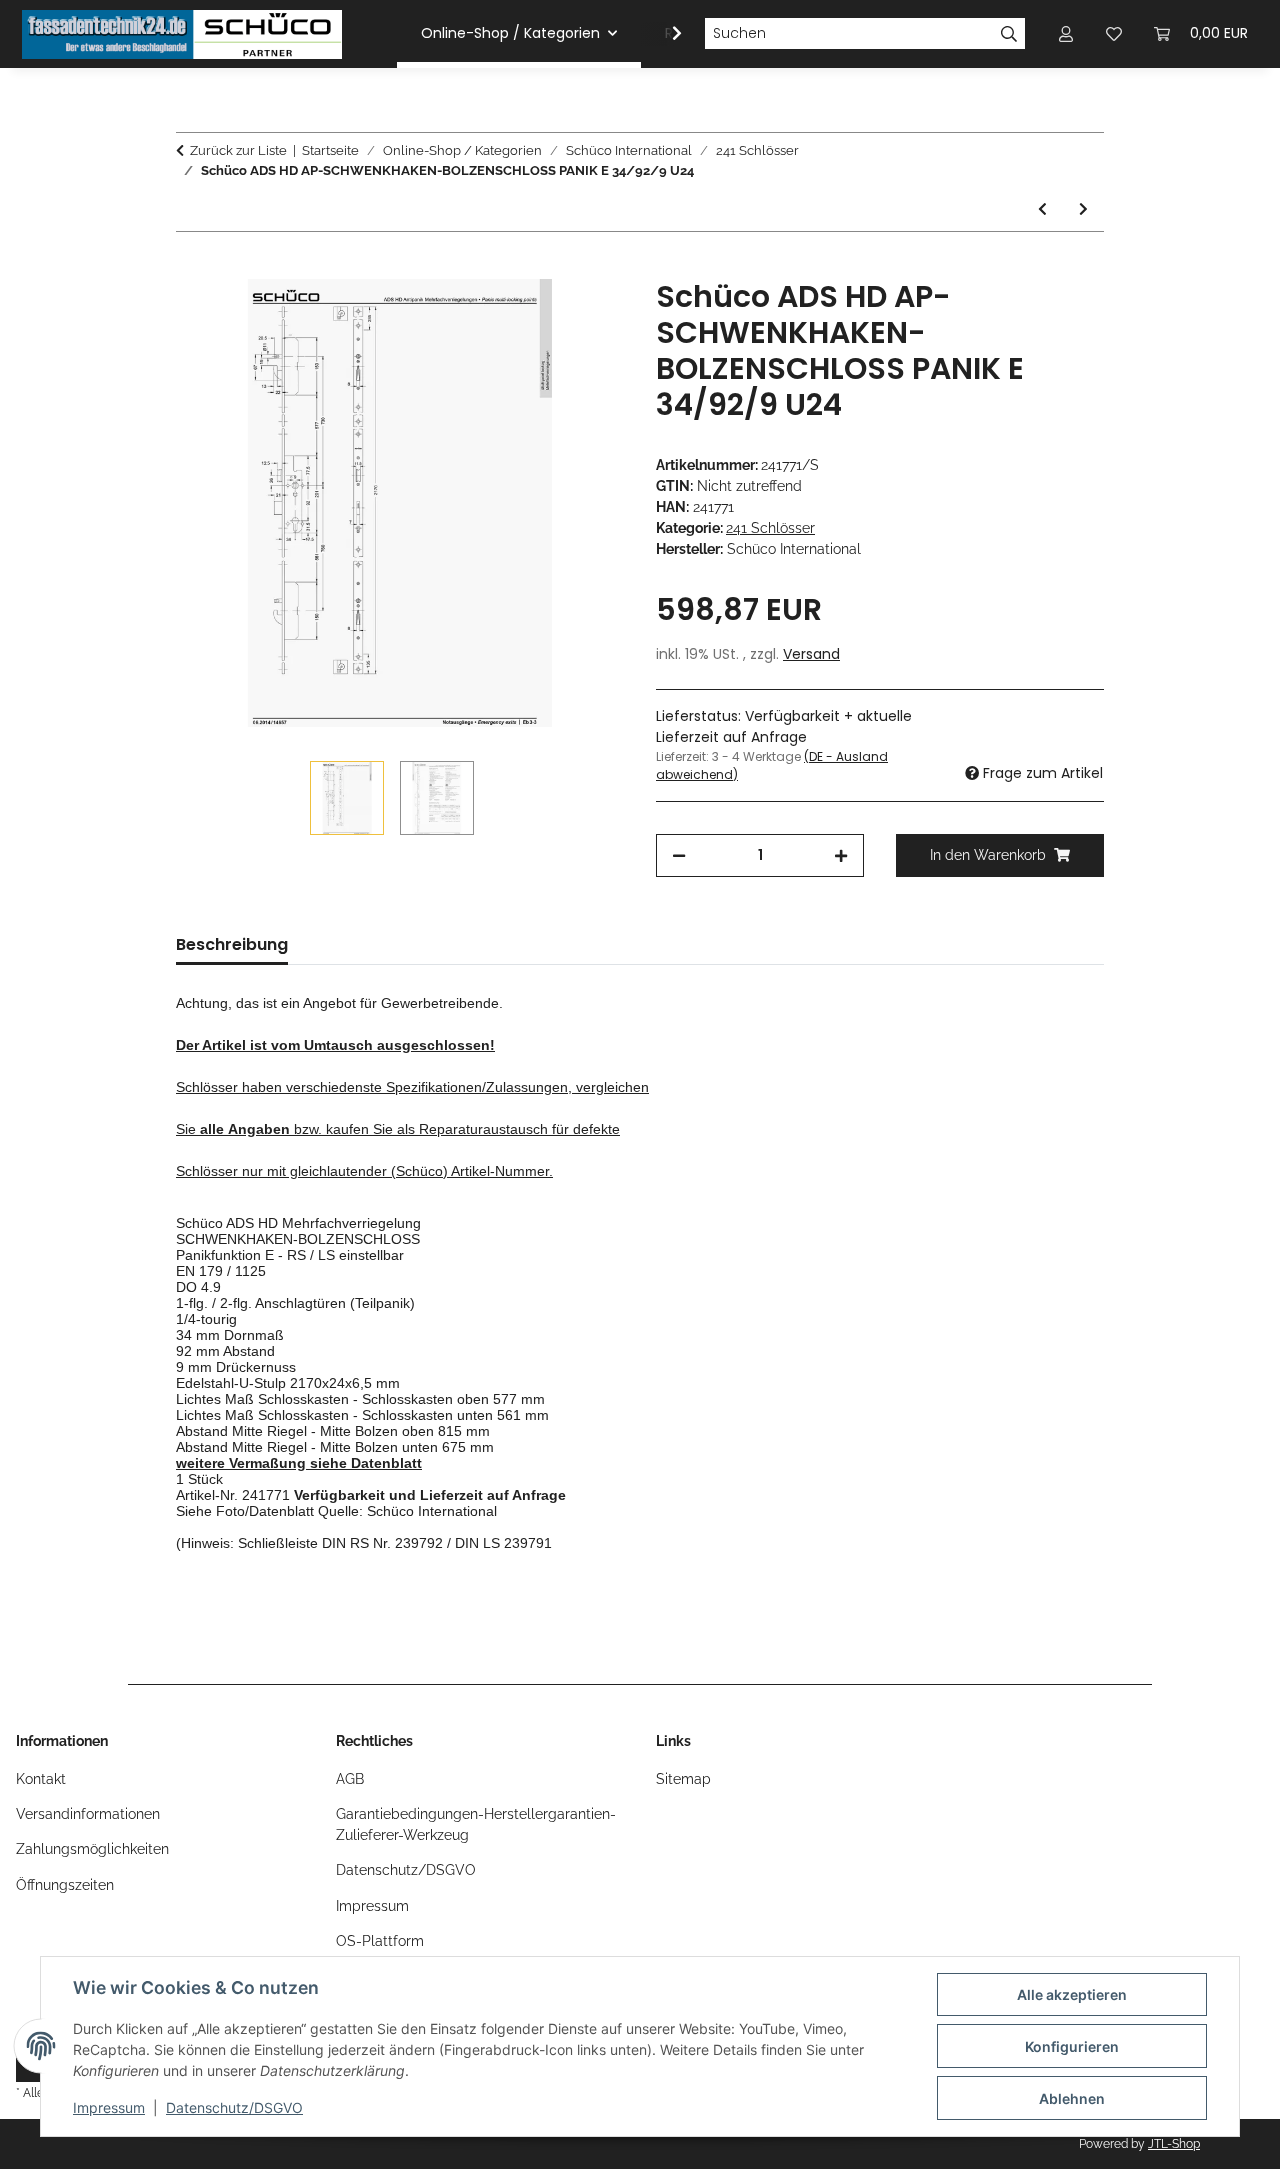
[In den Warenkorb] (192, 268)
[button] (664, 34)
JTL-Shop (1174, 2144)
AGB (350, 1779)
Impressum (109, 2107)
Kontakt (41, 1779)
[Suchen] (1009, 34)
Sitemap (683, 1779)
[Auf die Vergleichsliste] (530, 317)
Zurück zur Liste (238, 150)
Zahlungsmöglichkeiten (92, 1849)
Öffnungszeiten (65, 1885)
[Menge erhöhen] (841, 855)
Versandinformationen (88, 1814)
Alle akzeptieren (1072, 1994)
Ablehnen (1072, 2098)
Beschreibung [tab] (232, 944)
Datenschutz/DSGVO (234, 2107)
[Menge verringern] (679, 855)
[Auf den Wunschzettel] (582, 317)
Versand (811, 654)
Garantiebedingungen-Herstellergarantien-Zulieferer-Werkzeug (476, 1824)
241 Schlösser (770, 528)
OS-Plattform (380, 1941)
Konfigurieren (1072, 2046)
